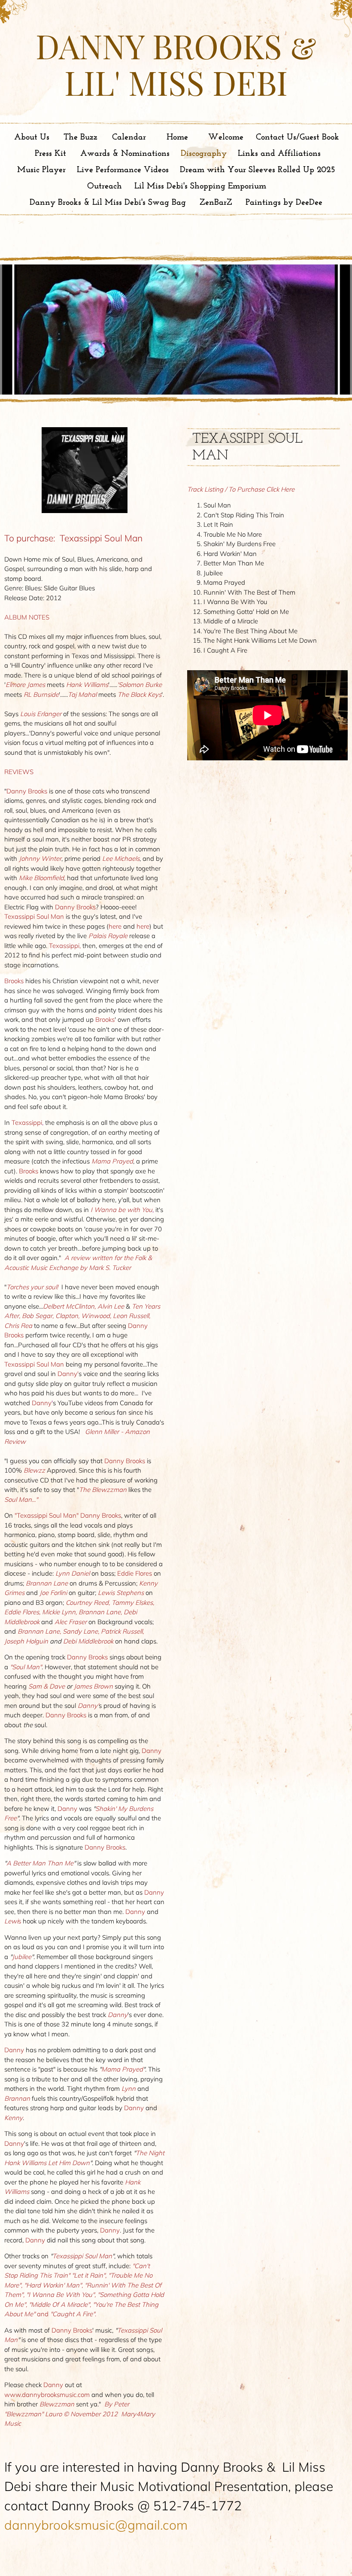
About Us (32, 137)
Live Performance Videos (123, 170)
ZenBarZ (216, 203)
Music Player (41, 170)
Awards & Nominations (125, 154)
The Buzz (80, 137)
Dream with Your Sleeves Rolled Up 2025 (258, 170)
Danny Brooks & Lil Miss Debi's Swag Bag (108, 203)
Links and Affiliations (279, 154)
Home (177, 137)
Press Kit (50, 154)
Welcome (226, 137)
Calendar (129, 137)
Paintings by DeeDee (284, 203)
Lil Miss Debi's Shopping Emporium (200, 186)
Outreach (105, 186)
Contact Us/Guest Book (297, 137)
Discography (204, 154)
